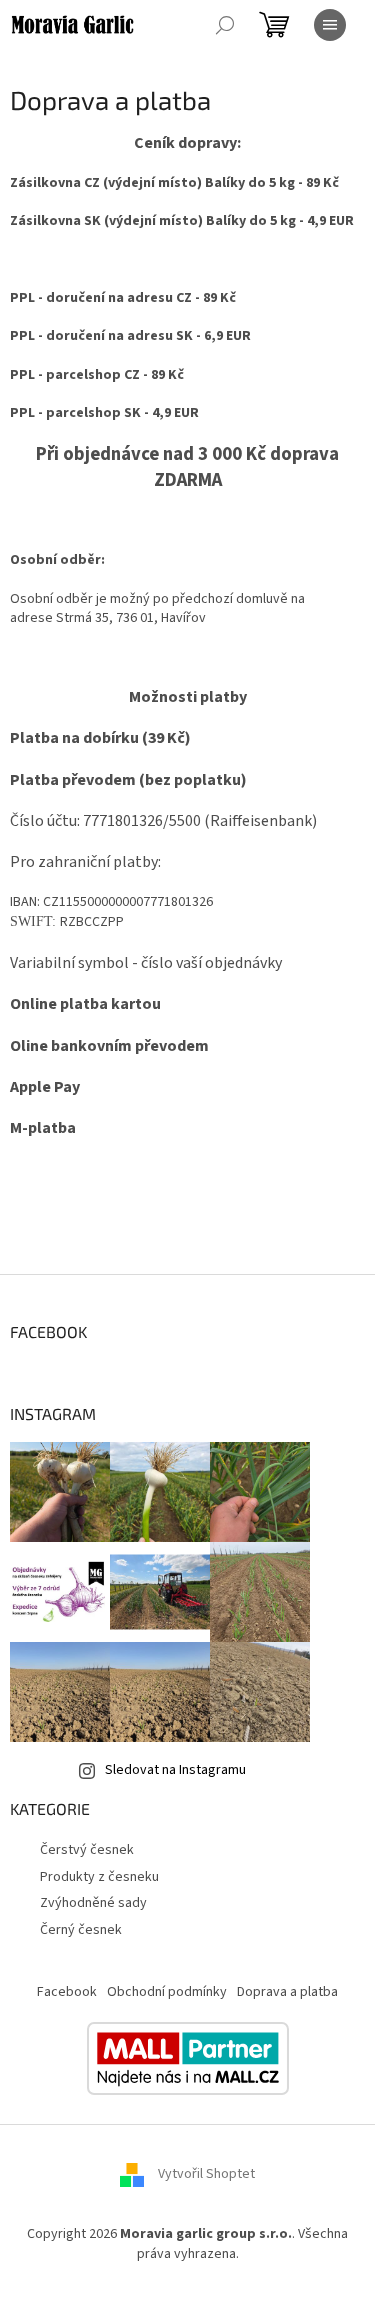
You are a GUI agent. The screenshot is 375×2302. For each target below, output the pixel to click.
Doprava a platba (287, 1992)
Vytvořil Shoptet (206, 2175)
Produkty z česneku (99, 1877)
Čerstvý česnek (87, 1850)
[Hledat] (225, 25)
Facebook (67, 1992)
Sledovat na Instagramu (175, 1770)
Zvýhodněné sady (93, 1903)
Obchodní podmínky (167, 1992)
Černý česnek (81, 1930)
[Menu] (330, 25)
